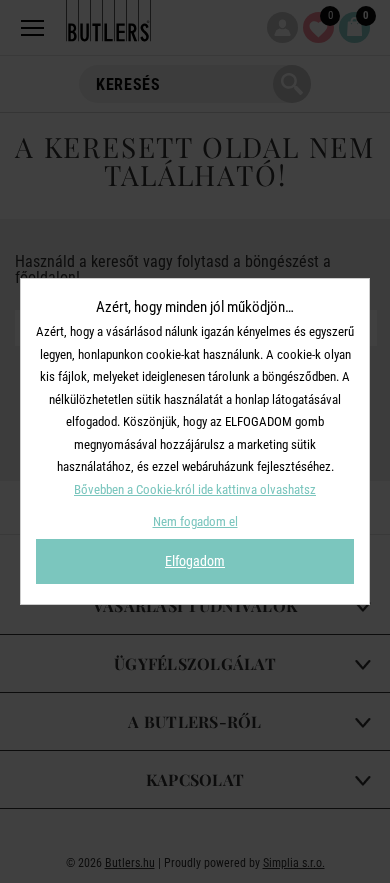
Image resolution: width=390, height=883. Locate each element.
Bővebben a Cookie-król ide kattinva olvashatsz (195, 489)
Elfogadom (195, 561)
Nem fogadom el (195, 521)
